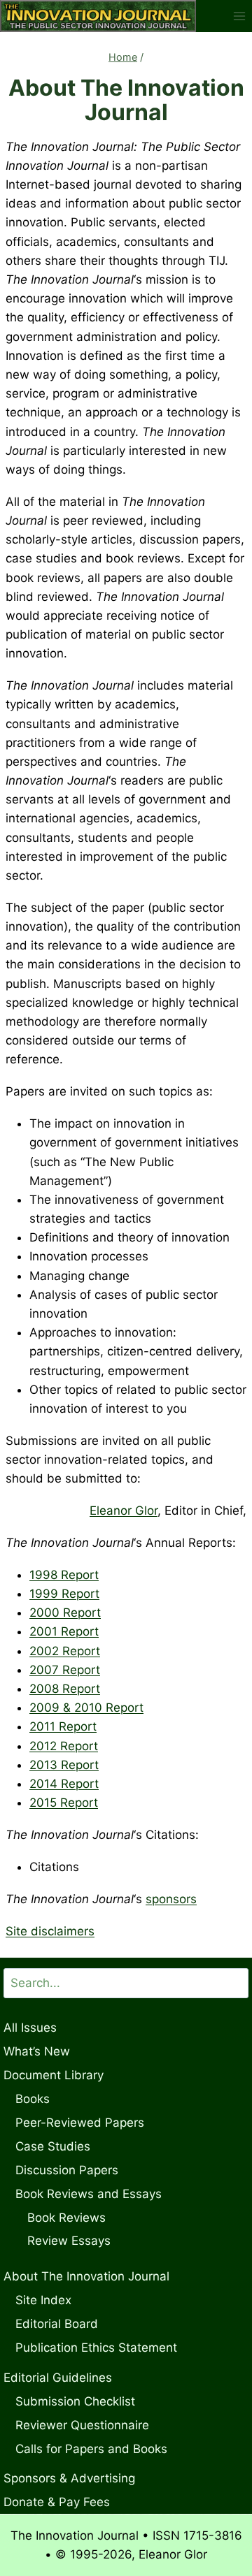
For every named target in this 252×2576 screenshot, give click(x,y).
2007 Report (65, 1670)
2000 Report (65, 1613)
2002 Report (65, 1651)
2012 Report (64, 1746)
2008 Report (65, 1689)
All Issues (30, 2028)
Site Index (43, 2300)
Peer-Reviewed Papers (80, 2123)
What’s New (37, 2051)
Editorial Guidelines (58, 2378)
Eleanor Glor (124, 1511)
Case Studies (53, 2146)
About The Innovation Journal (86, 2276)
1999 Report (64, 1594)
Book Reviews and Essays (89, 2194)
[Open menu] (239, 16)
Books (33, 2099)
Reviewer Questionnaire (82, 2425)
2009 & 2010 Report (86, 1708)
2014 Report (64, 1784)
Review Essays (69, 2241)
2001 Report (64, 1631)
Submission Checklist (75, 2401)
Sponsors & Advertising (69, 2478)
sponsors (171, 1899)
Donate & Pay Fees (57, 2502)
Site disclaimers (50, 1931)
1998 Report (64, 1575)
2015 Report (64, 1803)
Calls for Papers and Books (91, 2449)
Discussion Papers (67, 2170)
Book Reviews (66, 2218)
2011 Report (63, 1726)
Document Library (54, 2075)
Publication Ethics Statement (96, 2348)
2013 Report (64, 1765)
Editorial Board (57, 2324)
